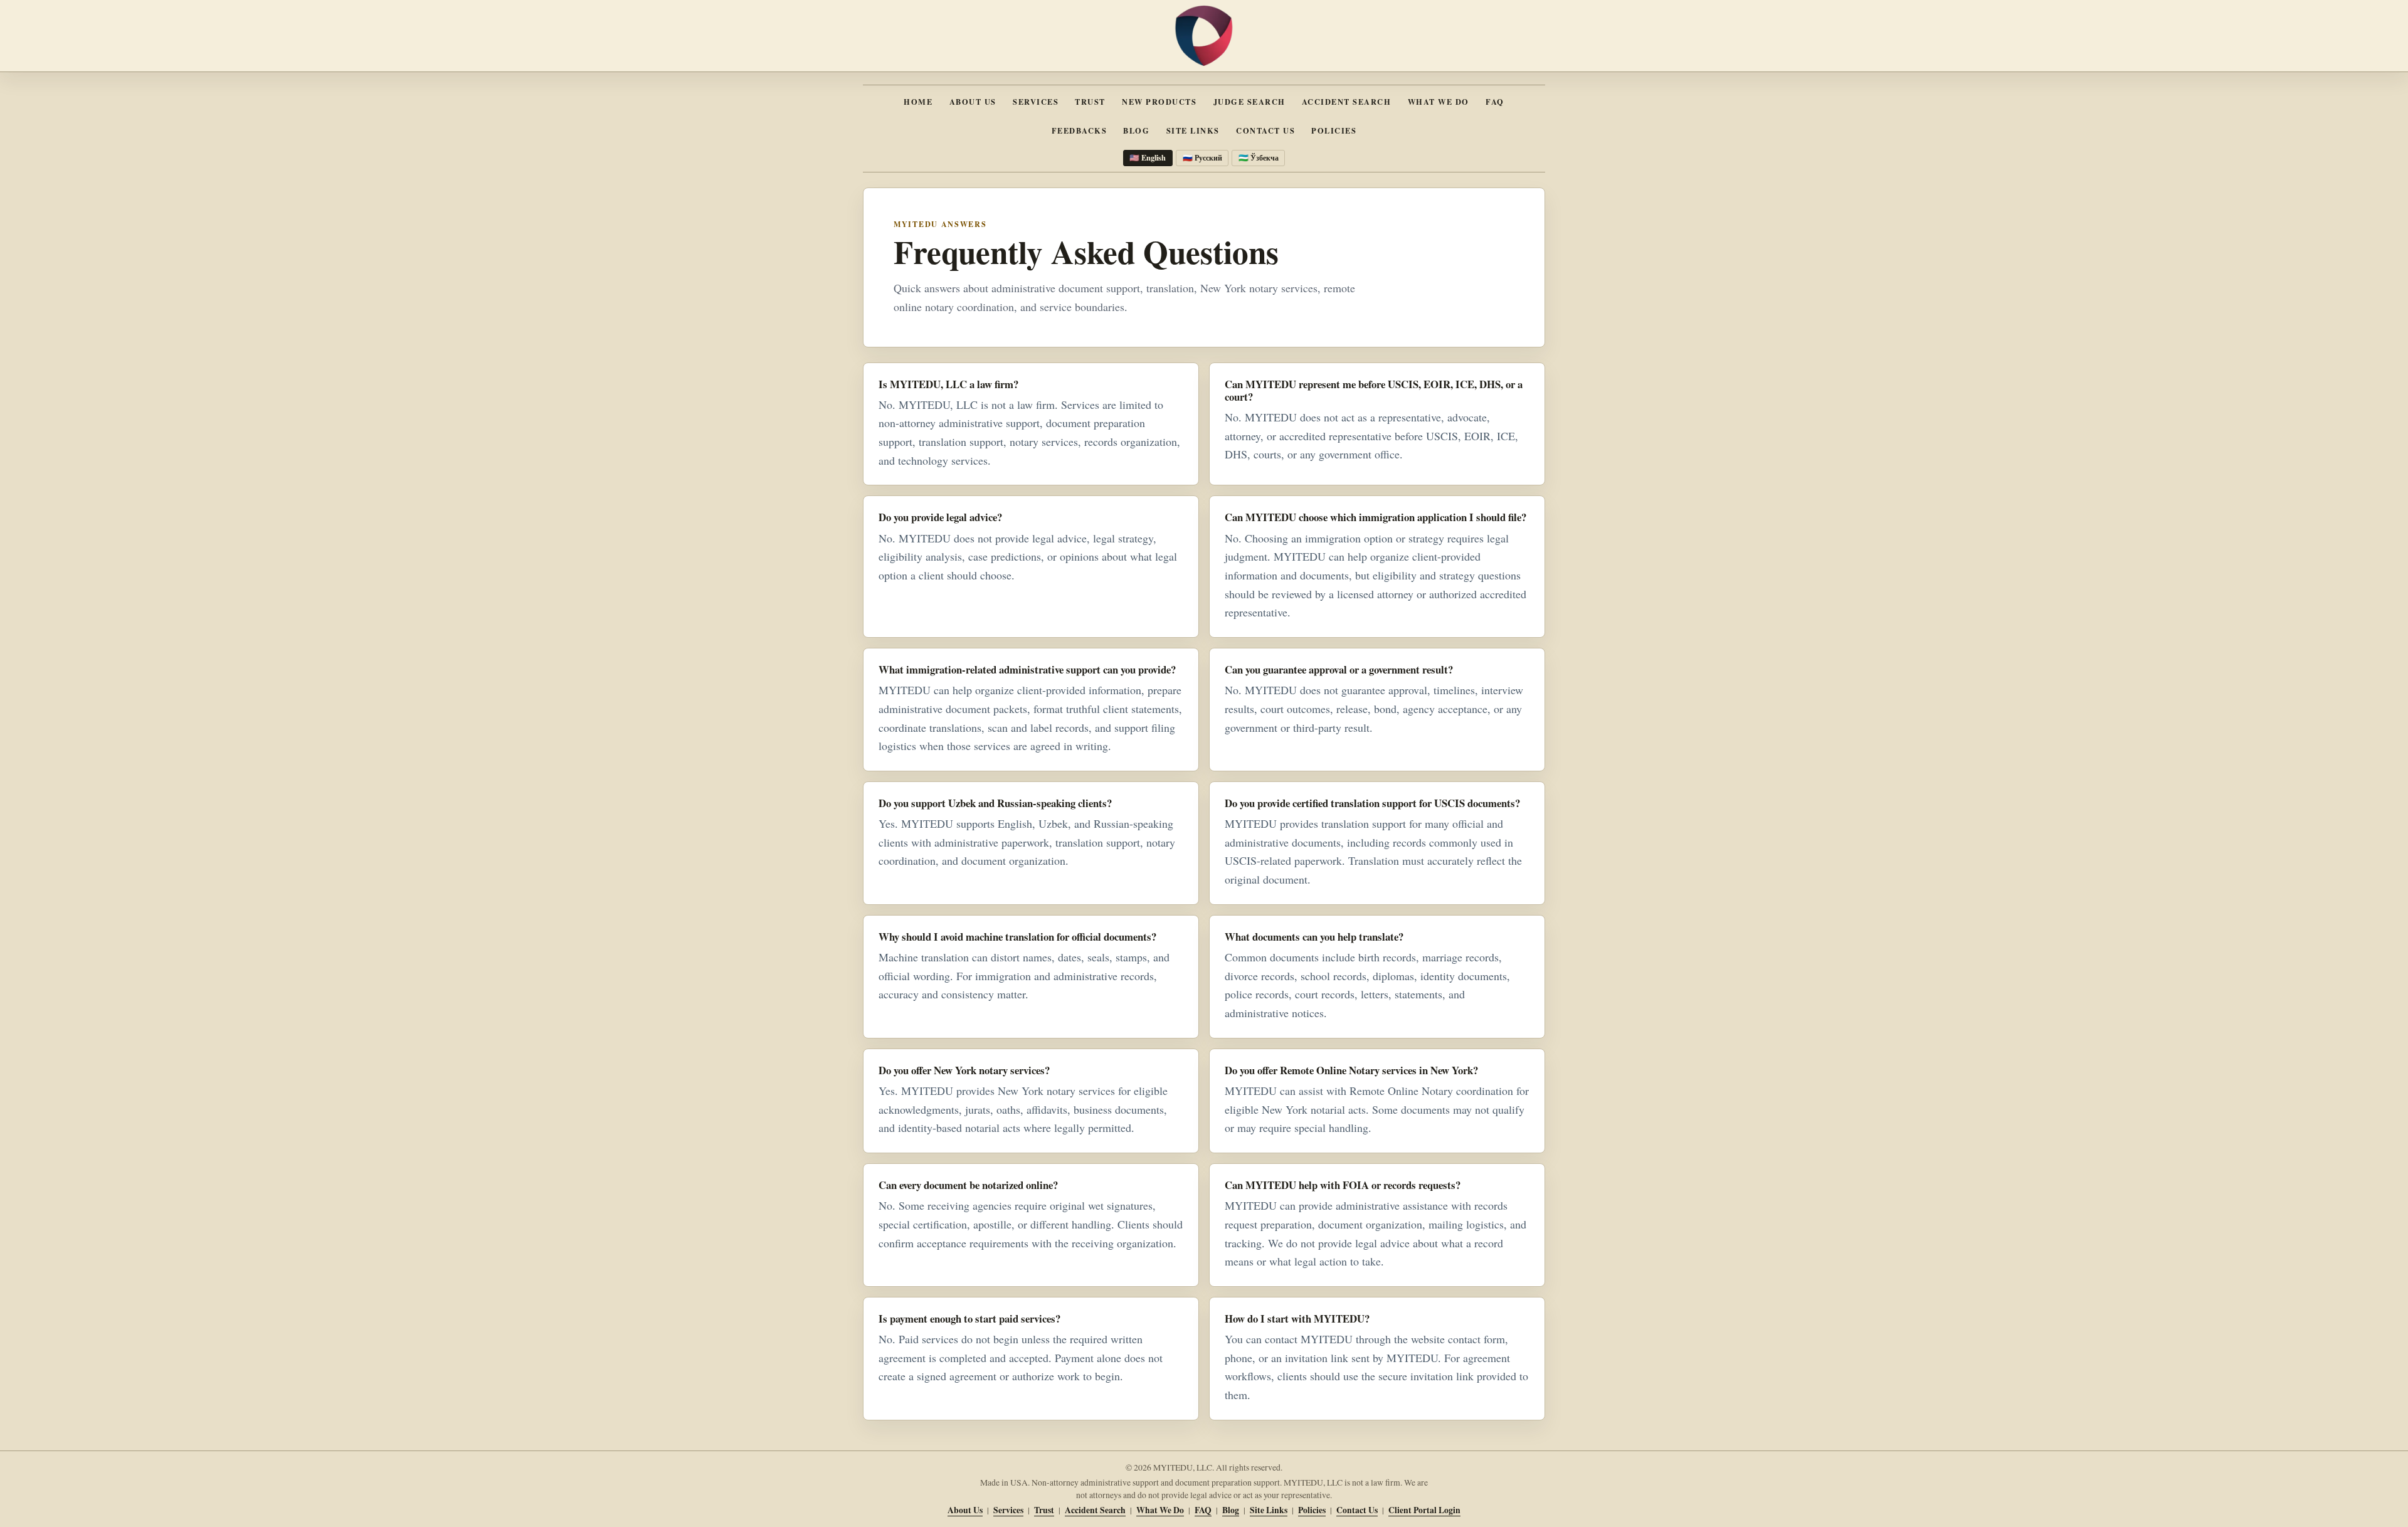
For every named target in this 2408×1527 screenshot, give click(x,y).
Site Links (1193, 130)
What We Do (1439, 102)
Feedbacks (1079, 130)
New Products (1159, 102)
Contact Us (1265, 130)
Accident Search (1346, 102)
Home (918, 102)
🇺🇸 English (1148, 157)
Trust (1090, 102)
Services (1036, 102)
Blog (1136, 130)
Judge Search (1249, 102)
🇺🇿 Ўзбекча (1259, 157)
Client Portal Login (1424, 1510)
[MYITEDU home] (1204, 36)
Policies (1334, 130)
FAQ (1495, 102)
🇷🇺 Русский (1202, 157)
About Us (973, 102)
